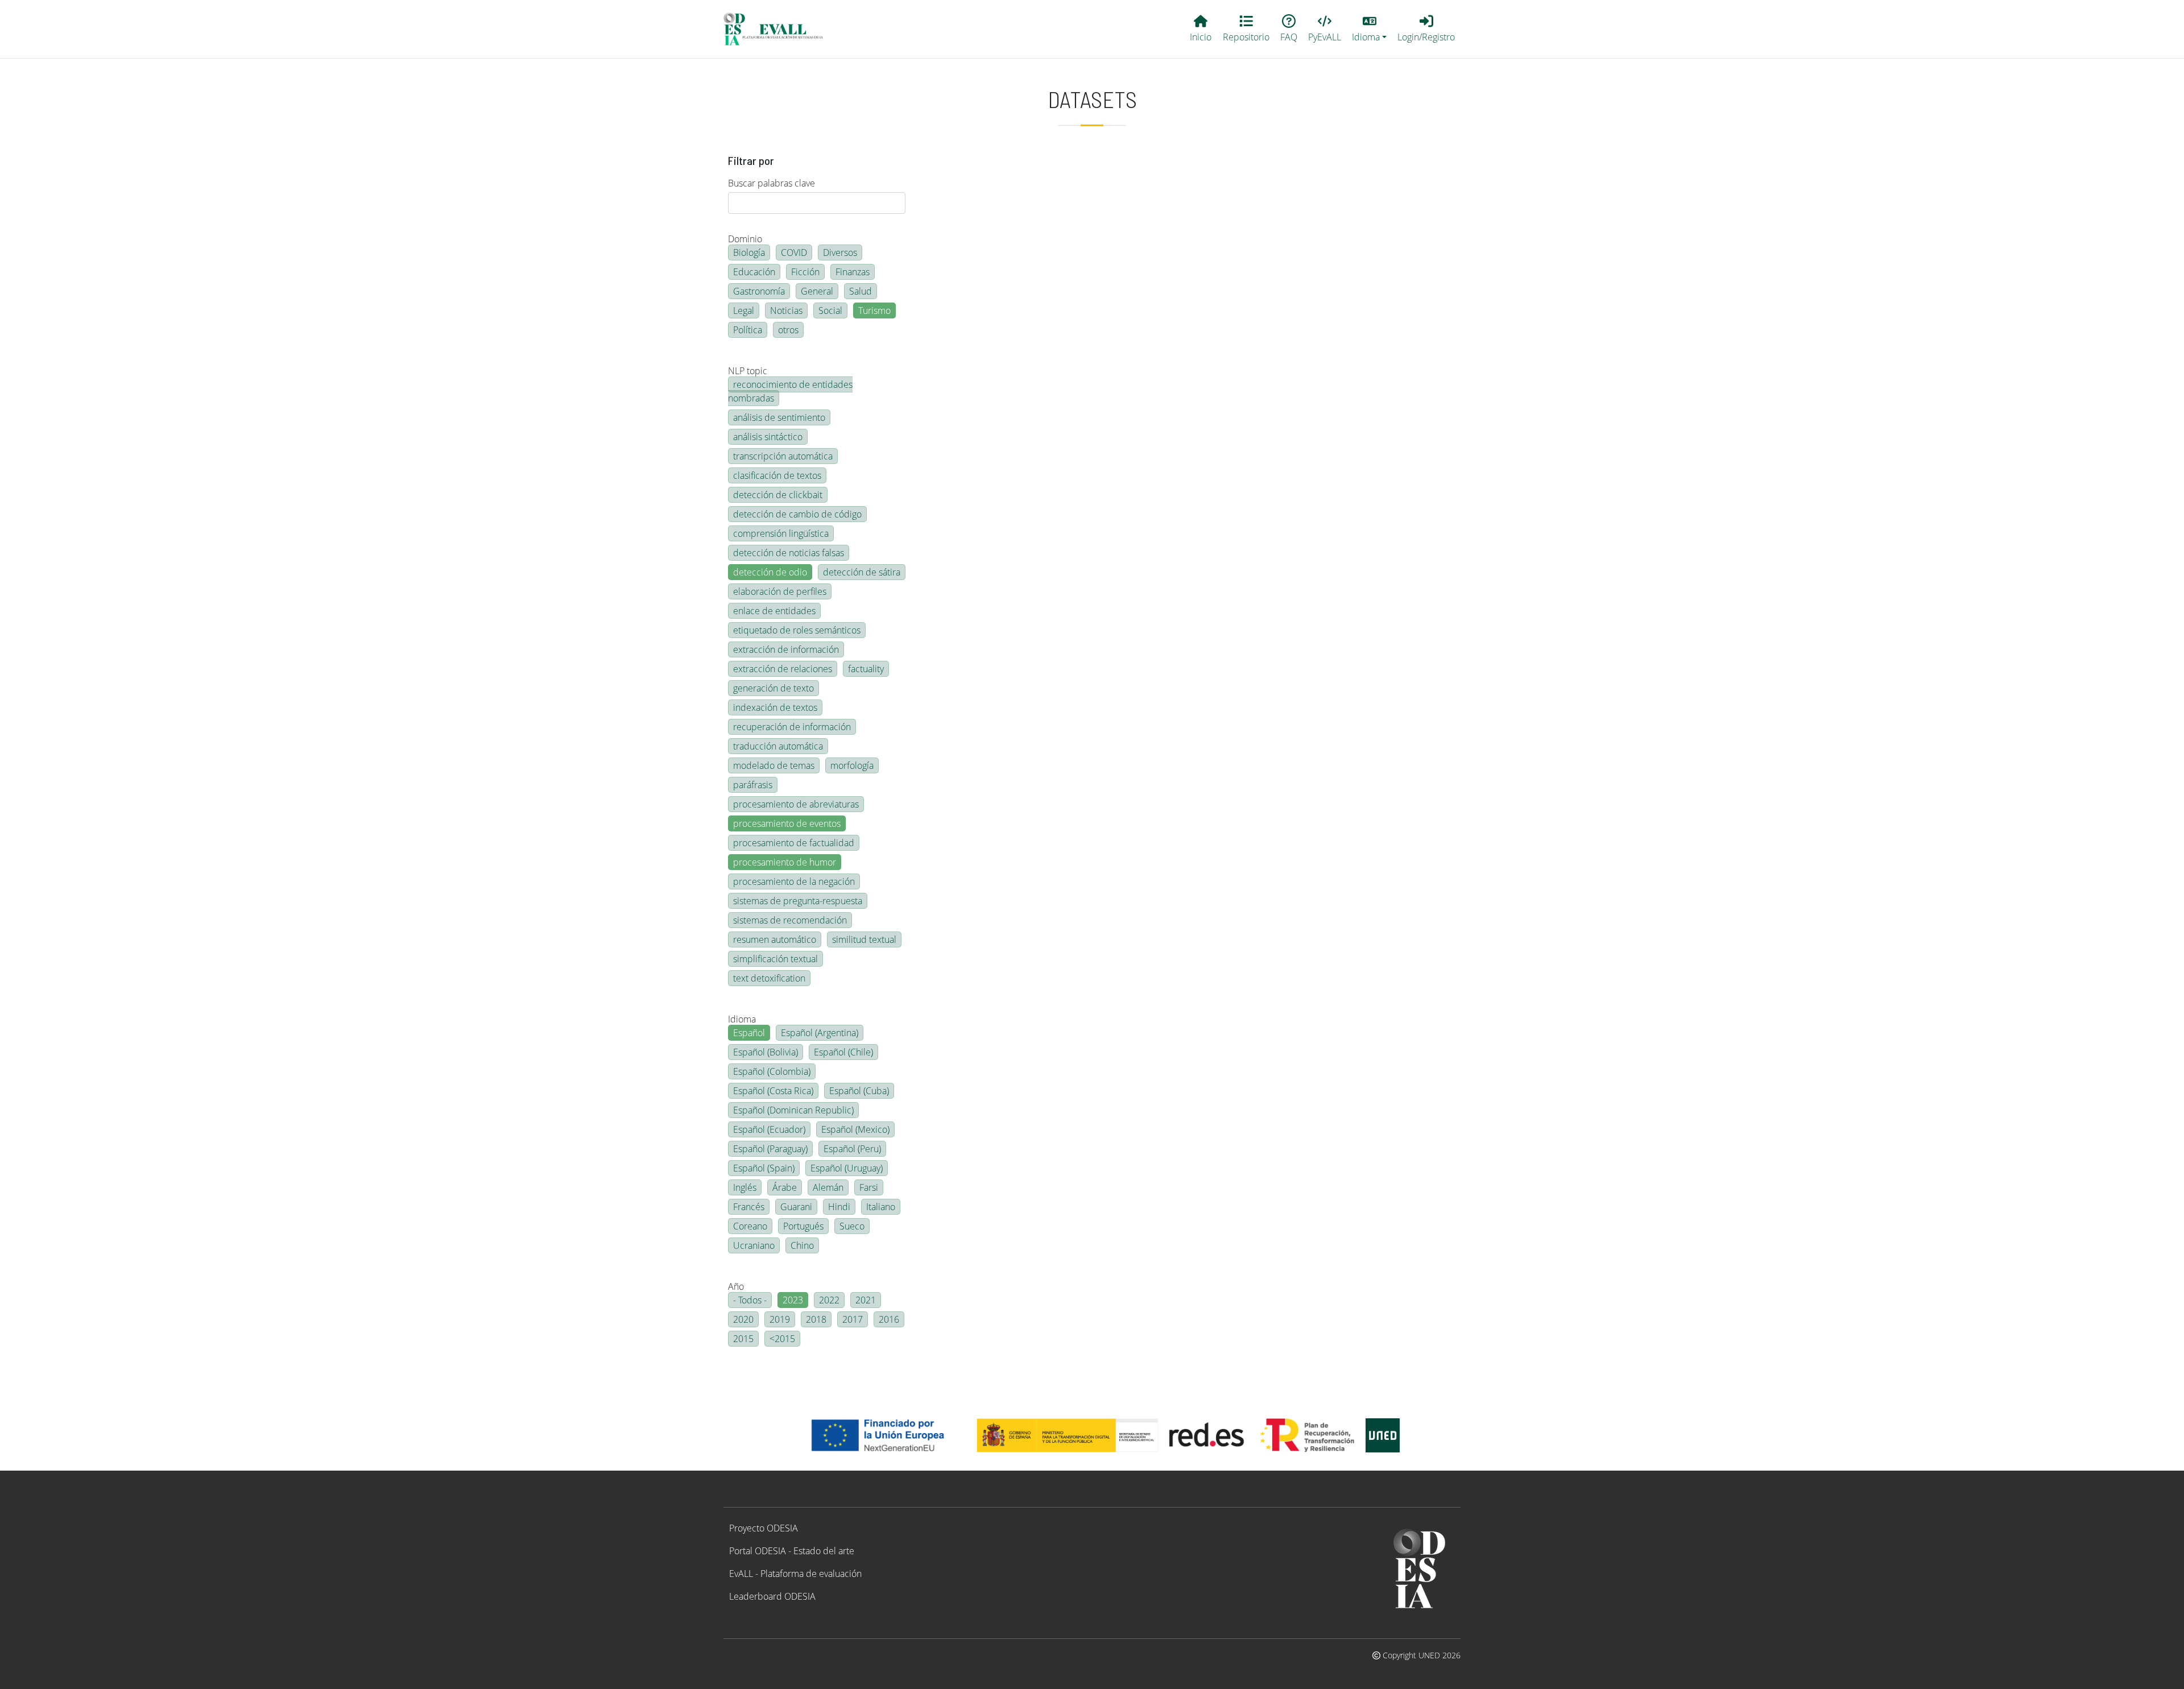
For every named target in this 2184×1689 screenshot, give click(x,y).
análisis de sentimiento (779, 417)
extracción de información (786, 649)
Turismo (874, 311)
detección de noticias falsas (789, 553)
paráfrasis (753, 785)
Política (748, 330)
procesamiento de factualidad (794, 843)
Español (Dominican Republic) (793, 1110)
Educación (754, 272)
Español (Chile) (843, 1052)
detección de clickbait (778, 495)
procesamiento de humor (785, 862)
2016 (889, 1319)
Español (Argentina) (820, 1033)
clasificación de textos (777, 475)
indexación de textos (775, 707)
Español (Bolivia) (766, 1052)
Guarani (796, 1207)
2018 (816, 1319)
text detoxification (769, 978)
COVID (794, 252)
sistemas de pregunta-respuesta (798, 901)
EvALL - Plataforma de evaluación (795, 1574)
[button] (1370, 29)
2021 (866, 1300)
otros (788, 330)
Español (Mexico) (855, 1129)
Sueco (852, 1226)
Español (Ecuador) (769, 1129)
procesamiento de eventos (787, 823)
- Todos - (750, 1300)
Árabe (785, 1187)
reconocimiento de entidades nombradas (790, 391)
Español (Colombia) (772, 1071)
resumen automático (775, 939)
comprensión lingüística (781, 533)
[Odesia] (778, 29)
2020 (743, 1319)
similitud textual (864, 939)
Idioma (742, 1019)
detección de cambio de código (797, 514)
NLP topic (748, 371)
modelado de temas (774, 765)
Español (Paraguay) (770, 1149)
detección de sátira (862, 572)
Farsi (869, 1187)
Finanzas (853, 272)
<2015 (782, 1339)
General (817, 291)
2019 (780, 1319)
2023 (793, 1300)
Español (749, 1033)
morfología (852, 765)
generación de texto (773, 688)
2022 (829, 1300)
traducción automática (778, 746)
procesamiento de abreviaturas (796, 804)
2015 (743, 1339)
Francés (749, 1207)
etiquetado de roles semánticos (797, 630)
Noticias (786, 311)
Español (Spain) (764, 1168)
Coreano (750, 1226)
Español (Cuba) (859, 1091)
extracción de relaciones (783, 669)
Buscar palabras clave (772, 183)
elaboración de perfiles (780, 591)
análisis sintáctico (768, 437)
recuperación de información (792, 727)
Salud (861, 291)
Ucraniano (754, 1245)
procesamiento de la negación (794, 881)
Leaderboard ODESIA (772, 1596)
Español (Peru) (852, 1149)
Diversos (840, 252)
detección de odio (770, 572)
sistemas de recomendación (790, 920)
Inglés (745, 1187)
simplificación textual (775, 959)
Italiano (881, 1207)
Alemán (828, 1187)
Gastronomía (759, 291)
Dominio (745, 239)
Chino (802, 1245)
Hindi (839, 1207)
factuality (866, 669)
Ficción (805, 272)
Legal (744, 311)
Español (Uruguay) (847, 1168)
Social (830, 311)
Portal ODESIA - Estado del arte (792, 1551)
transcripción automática (783, 456)
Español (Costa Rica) (773, 1091)
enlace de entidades (774, 611)
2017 (853, 1319)
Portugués (803, 1226)
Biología (749, 252)
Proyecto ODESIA (764, 1528)
